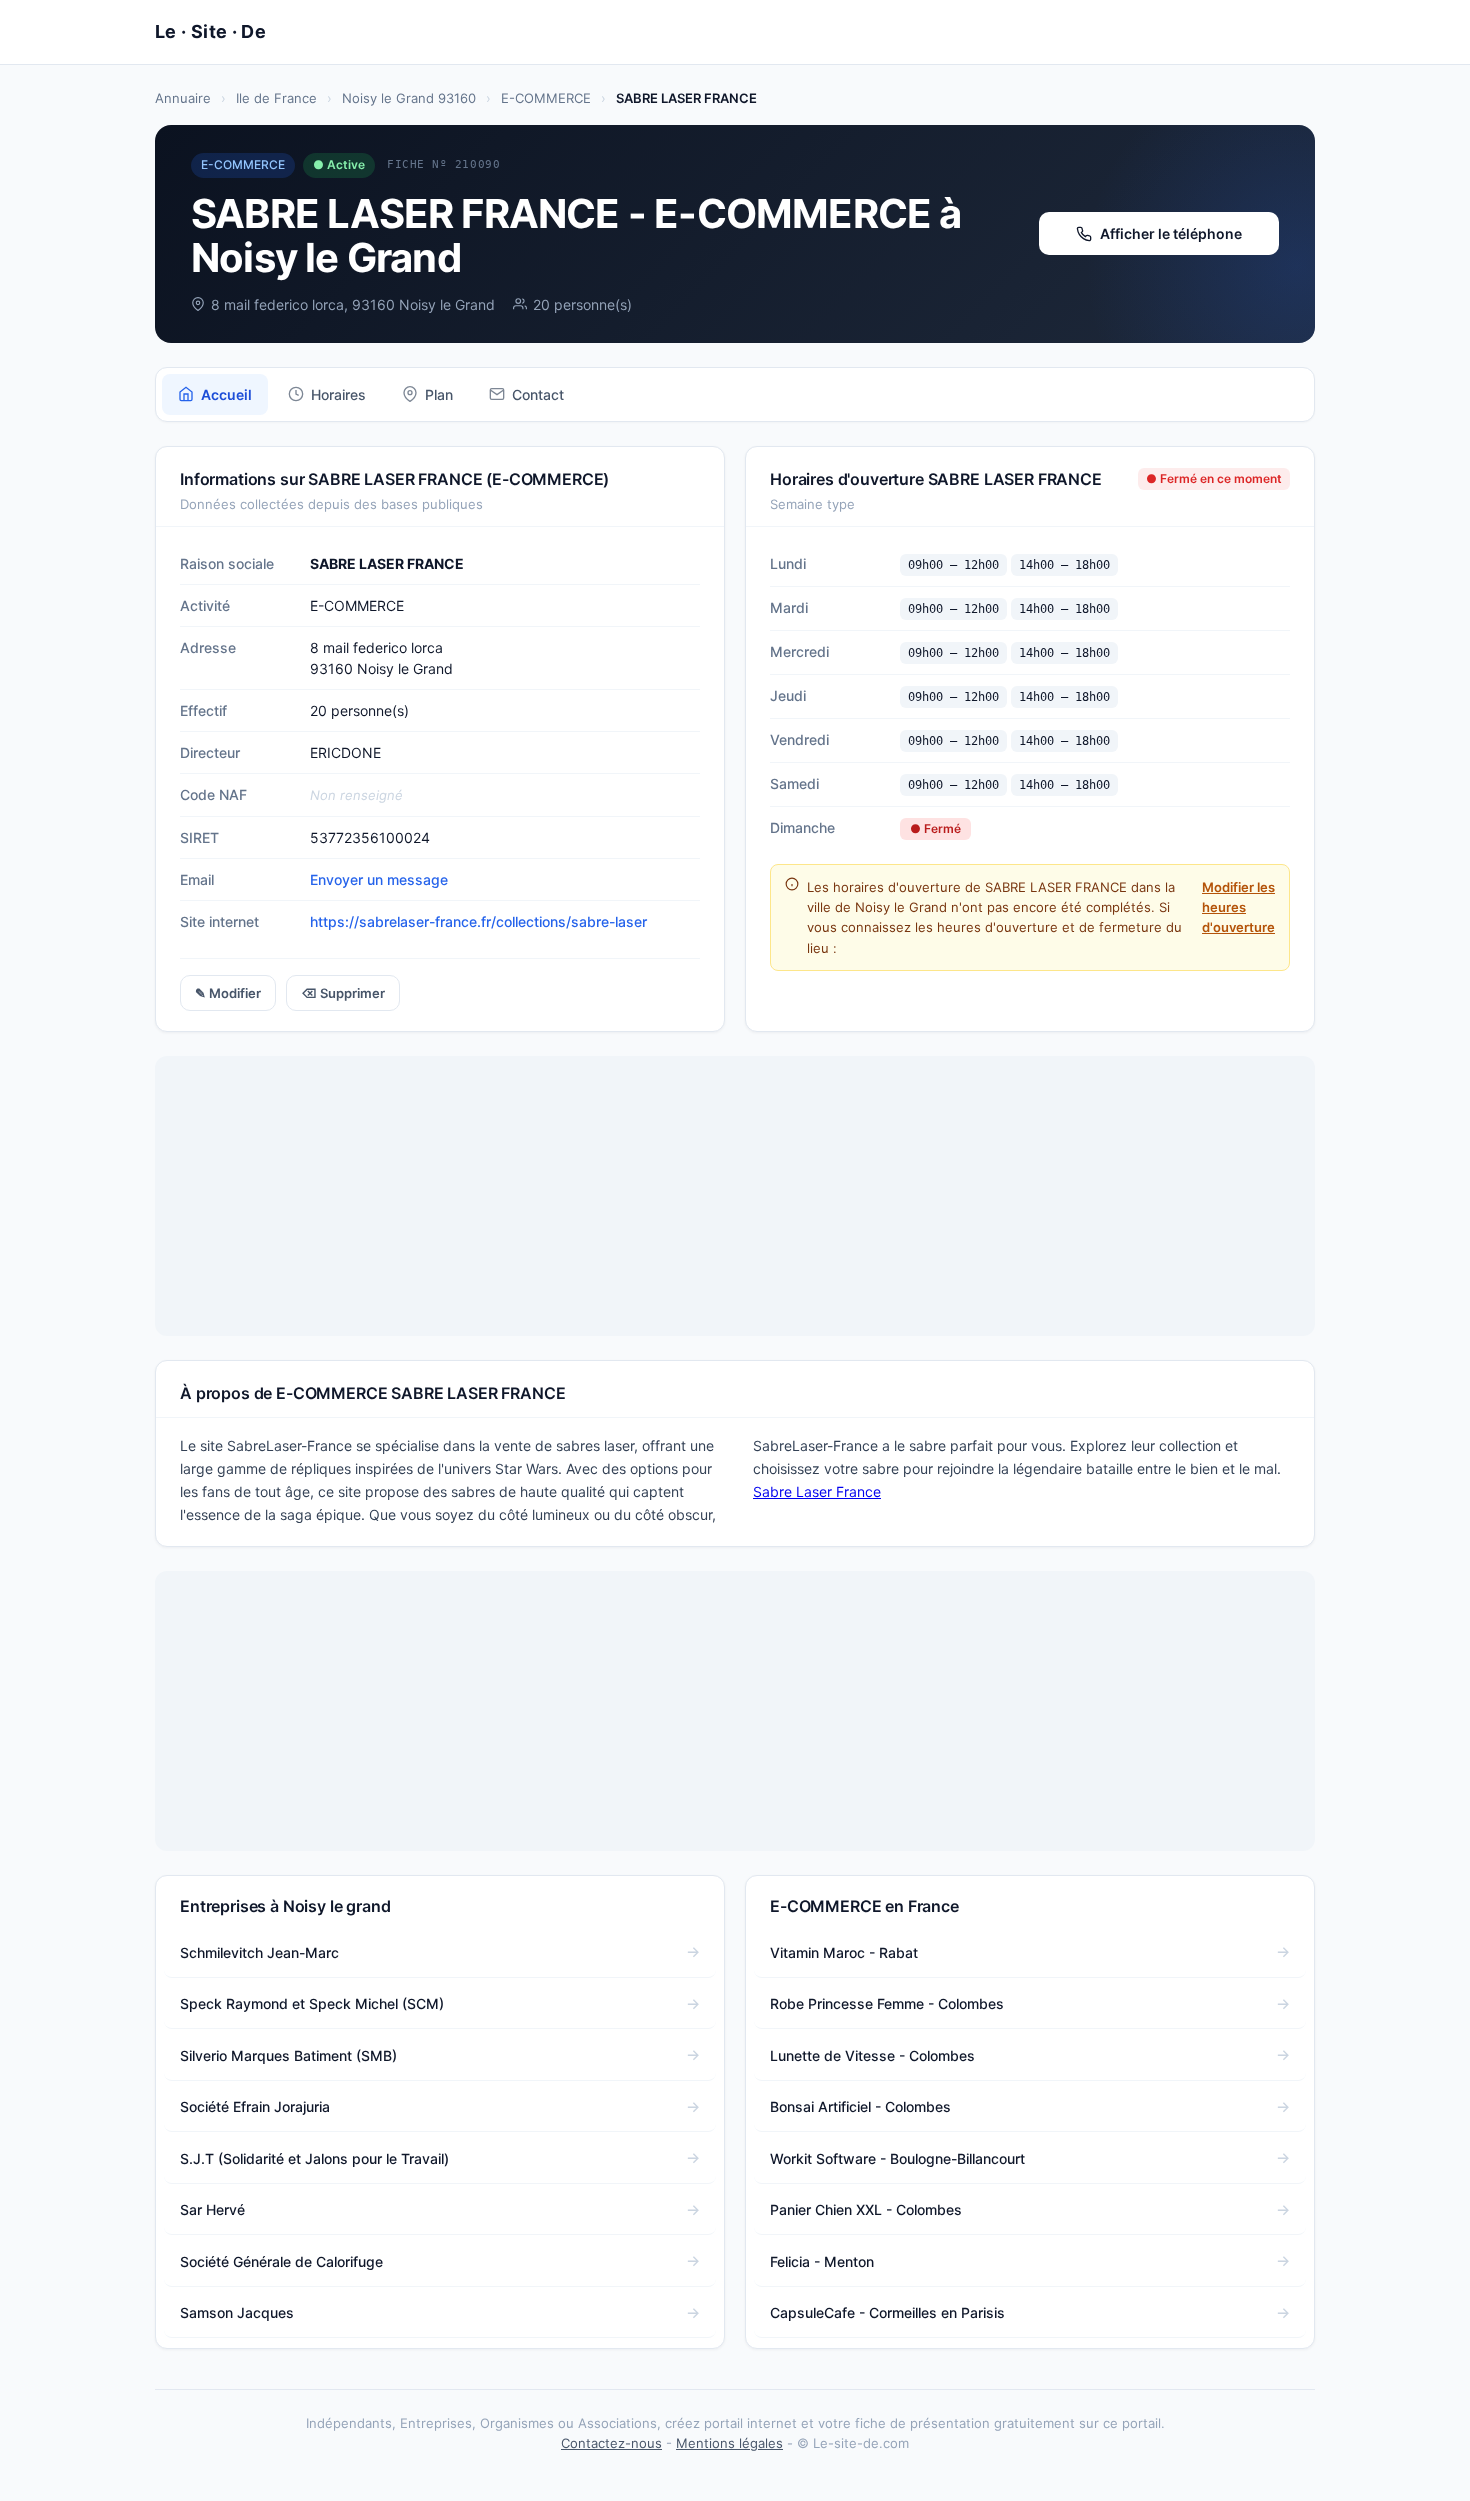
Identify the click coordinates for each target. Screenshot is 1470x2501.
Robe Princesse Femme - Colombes (887, 2003)
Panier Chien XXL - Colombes (866, 2209)
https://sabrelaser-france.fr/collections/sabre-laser (478, 921)
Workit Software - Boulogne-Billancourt (897, 2158)
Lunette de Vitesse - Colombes (872, 2055)
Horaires (338, 394)
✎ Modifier (228, 993)
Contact (538, 394)
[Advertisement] (735, 1196)
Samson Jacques (237, 2312)
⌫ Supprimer (343, 993)
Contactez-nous (611, 2443)
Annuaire (183, 98)
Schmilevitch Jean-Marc (259, 1952)
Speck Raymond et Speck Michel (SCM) (312, 2003)
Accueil (226, 394)
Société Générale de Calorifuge (281, 2261)
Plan (439, 394)
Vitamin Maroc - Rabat (844, 1952)
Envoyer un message (379, 879)
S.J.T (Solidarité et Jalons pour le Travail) (314, 2158)
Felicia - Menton (822, 2261)
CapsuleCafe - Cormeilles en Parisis (887, 2312)
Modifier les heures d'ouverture (1238, 907)
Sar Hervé (212, 2209)
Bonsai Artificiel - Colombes (860, 2106)
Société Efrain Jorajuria (255, 2106)
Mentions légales (729, 2443)
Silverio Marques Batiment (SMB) (288, 2055)
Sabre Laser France (817, 1491)
